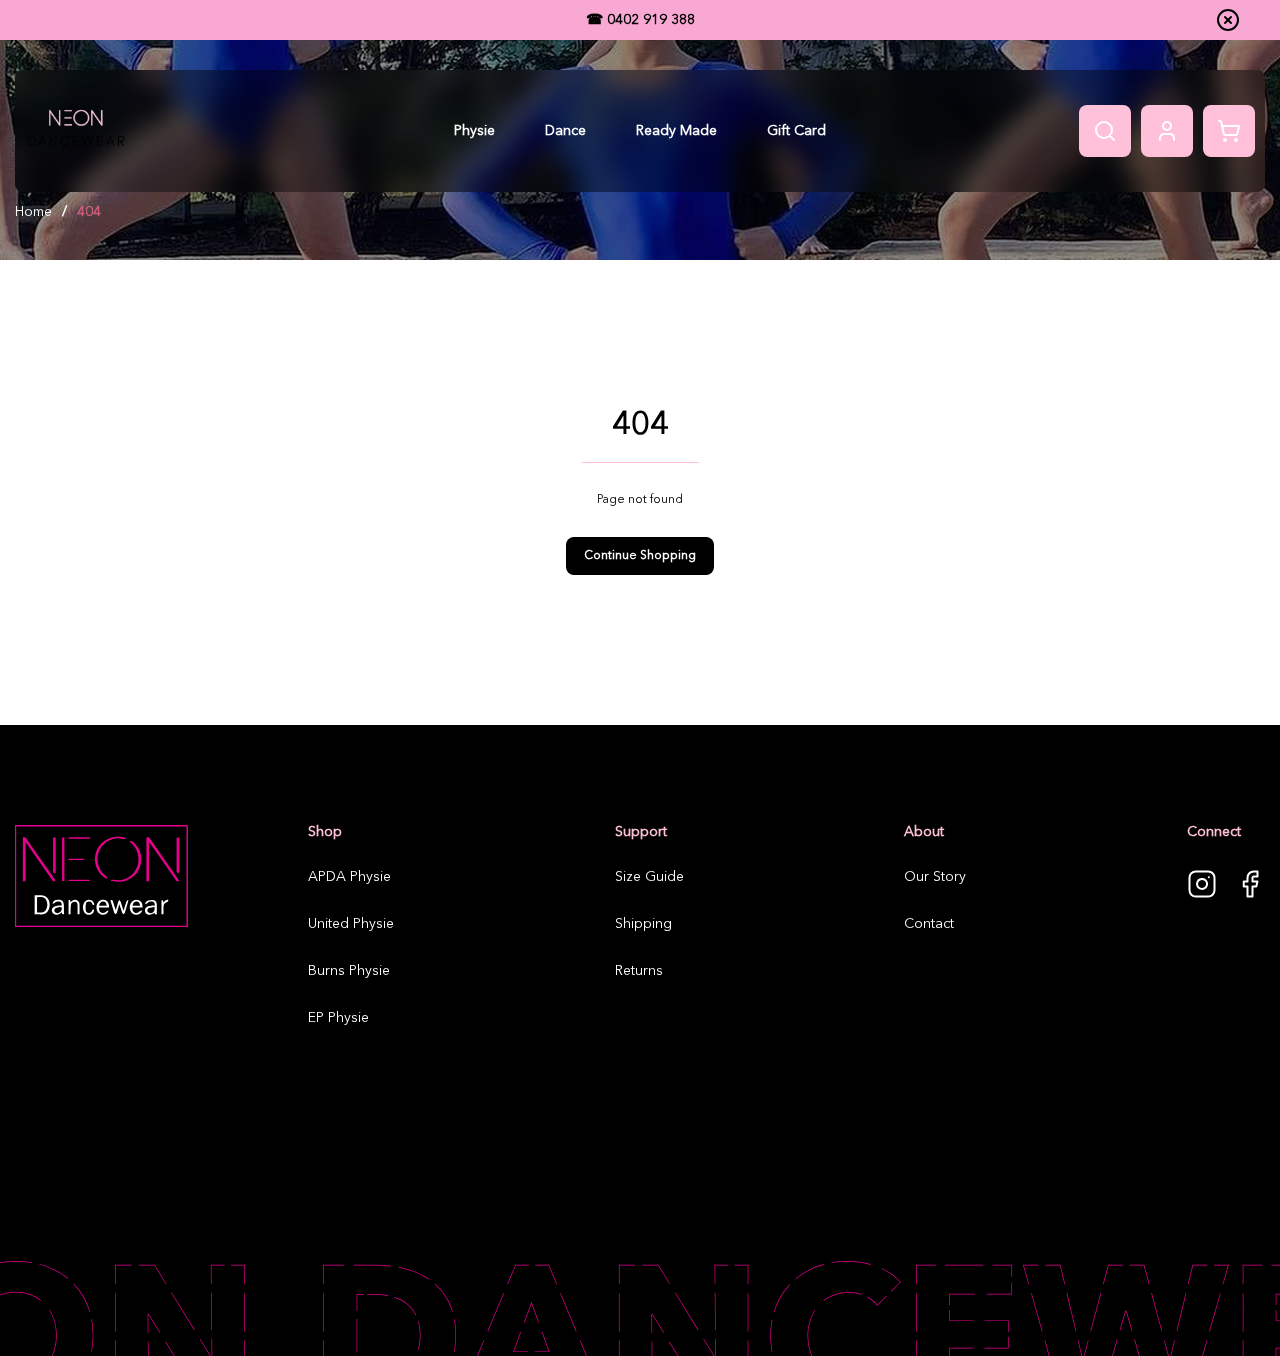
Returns (639, 971)
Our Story (935, 877)
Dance (565, 131)
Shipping (643, 924)
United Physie (351, 924)
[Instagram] (1202, 884)
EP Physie (338, 1018)
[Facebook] (1250, 884)
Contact (929, 924)
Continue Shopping (640, 556)
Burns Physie (349, 971)
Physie (474, 131)
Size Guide (649, 877)
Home (33, 212)
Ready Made (676, 131)
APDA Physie (349, 877)
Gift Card (796, 131)
